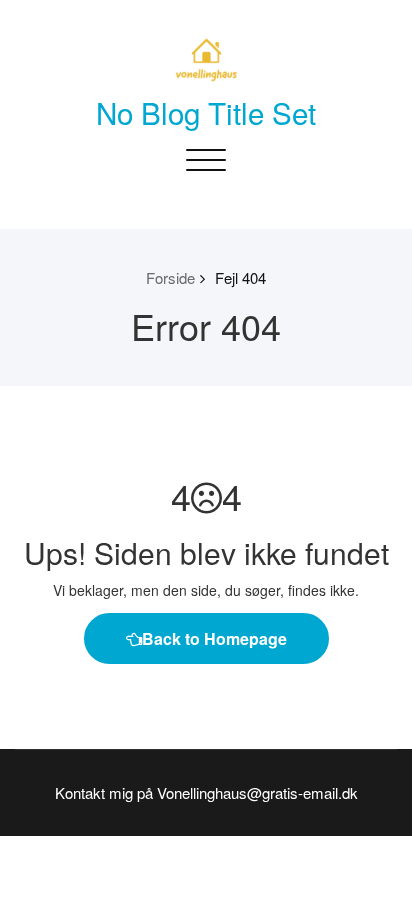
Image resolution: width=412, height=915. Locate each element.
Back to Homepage (214, 638)
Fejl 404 (240, 277)
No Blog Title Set (206, 112)
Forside (170, 277)
